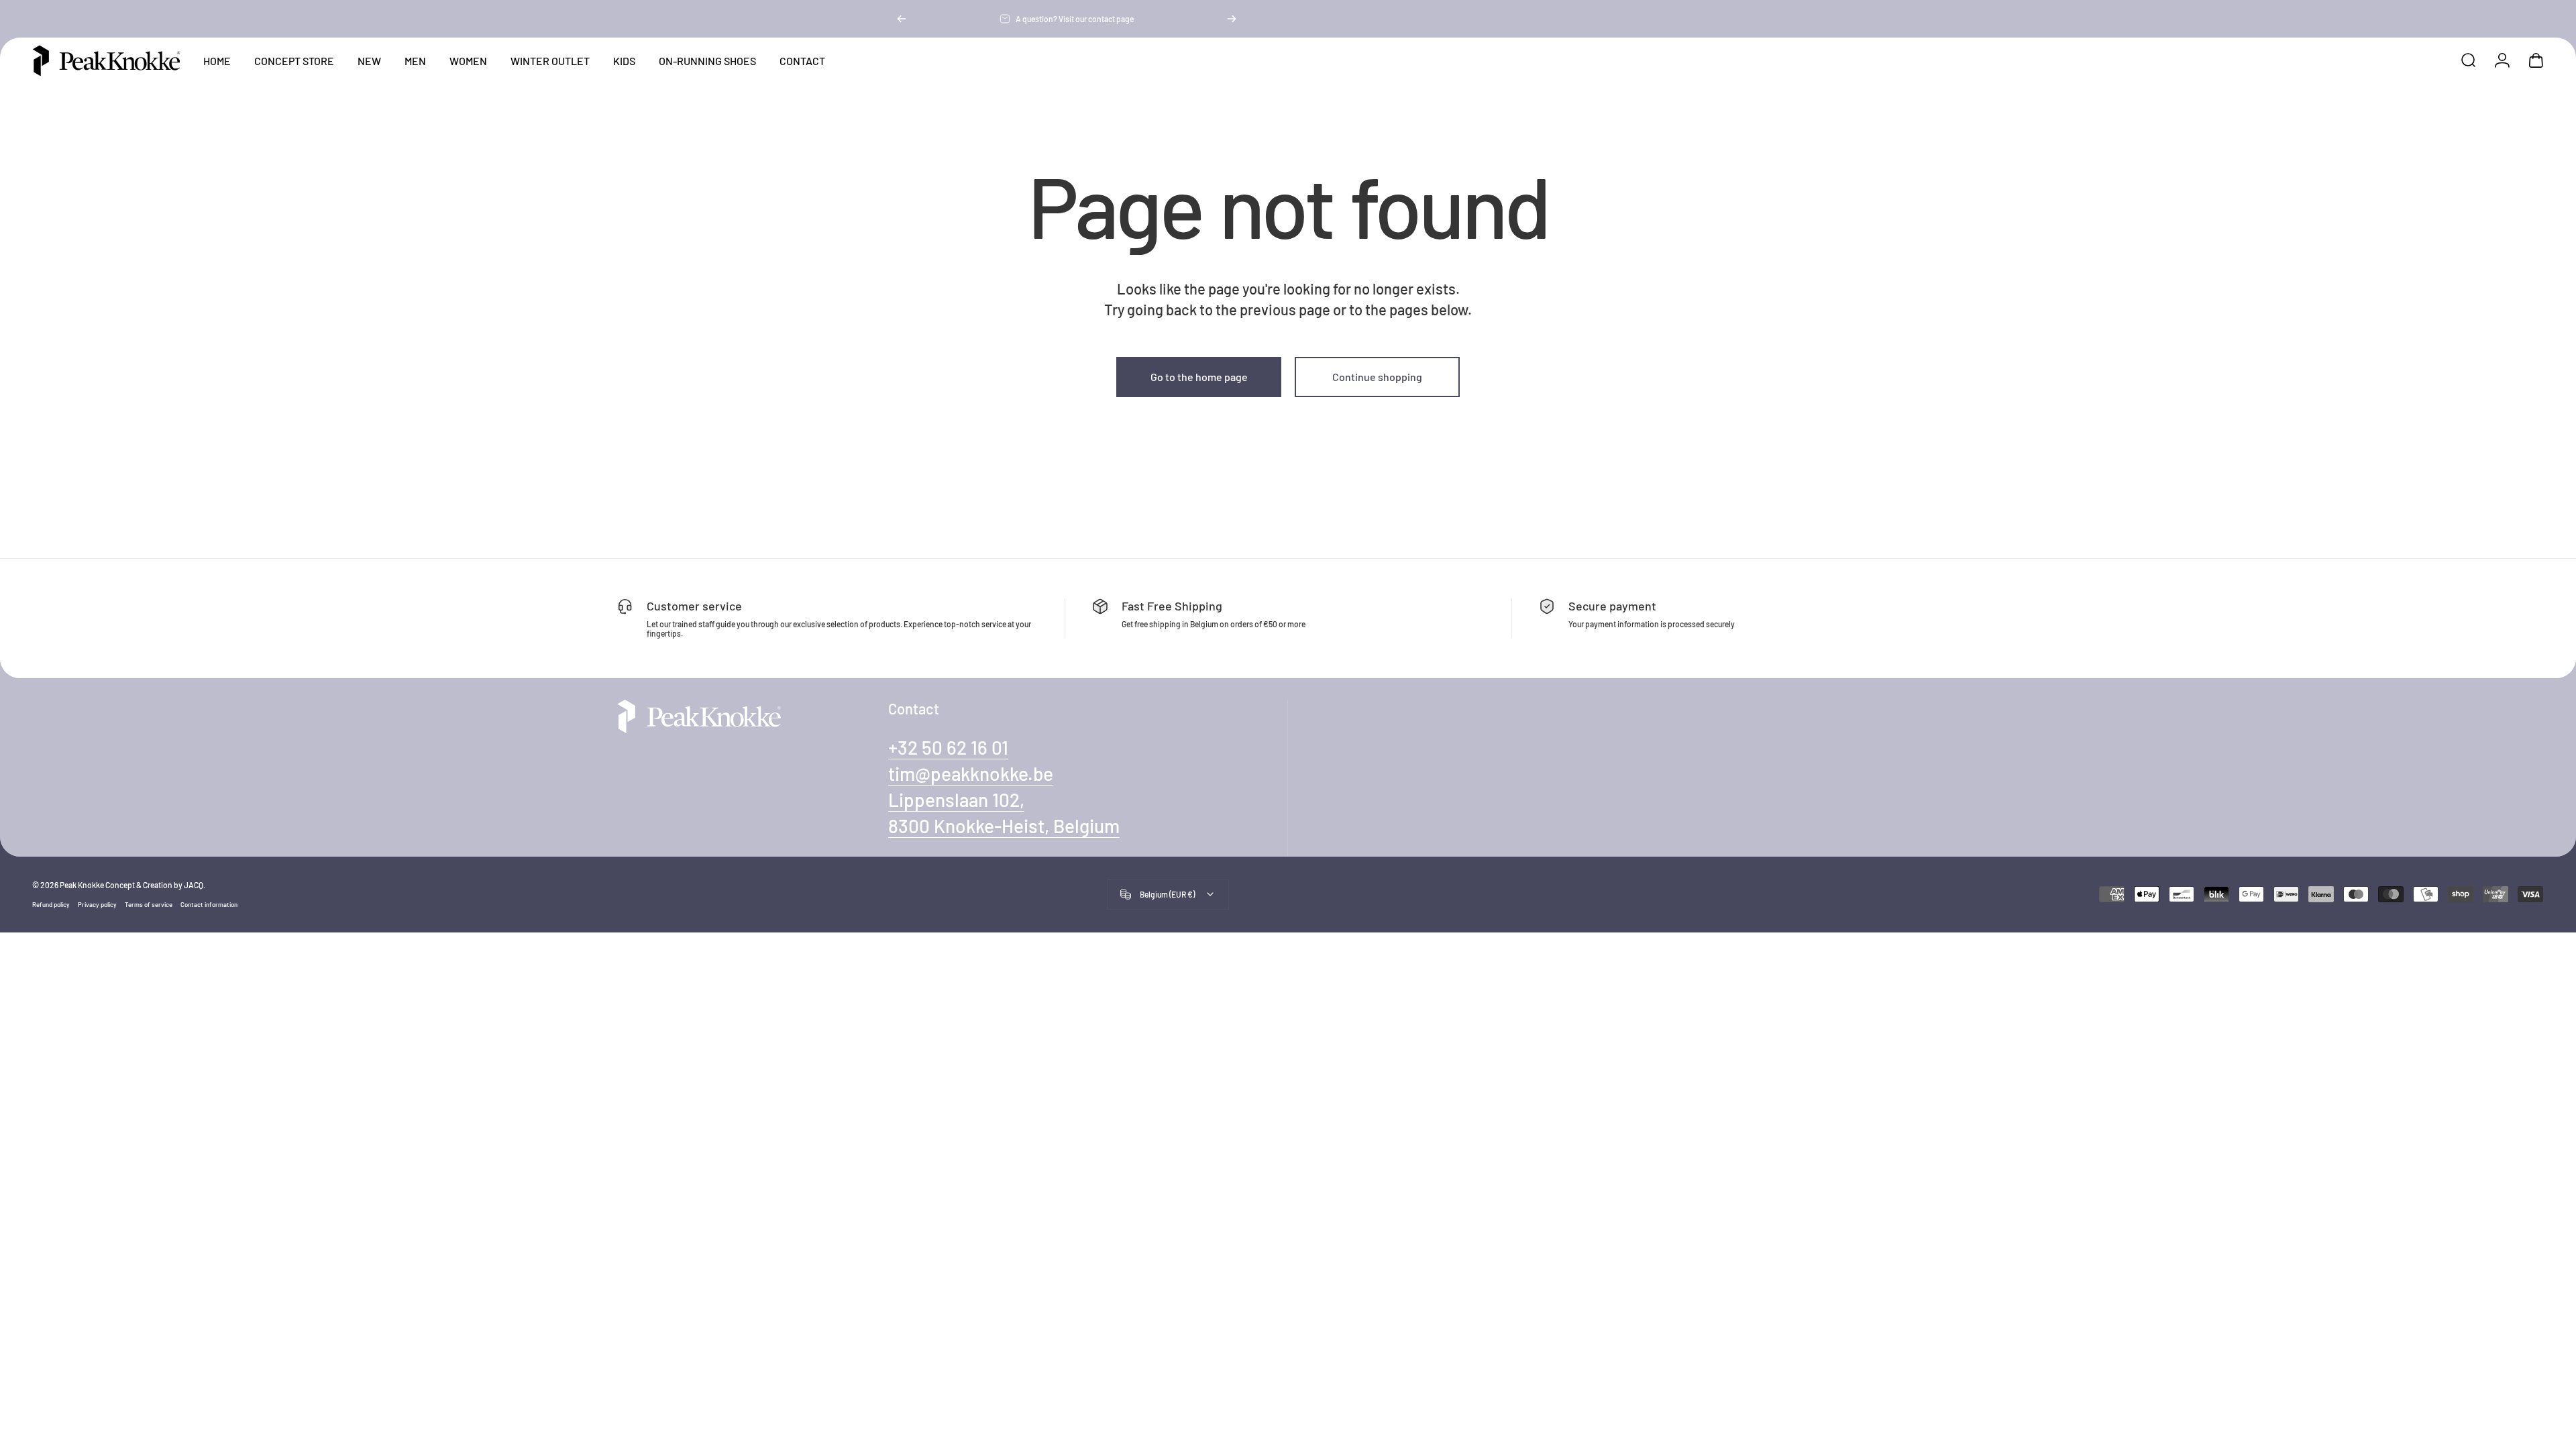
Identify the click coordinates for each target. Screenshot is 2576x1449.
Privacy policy (97, 904)
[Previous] (902, 19)
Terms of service (149, 904)
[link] (956, 800)
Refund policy (51, 904)
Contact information (209, 904)
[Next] (1232, 19)
